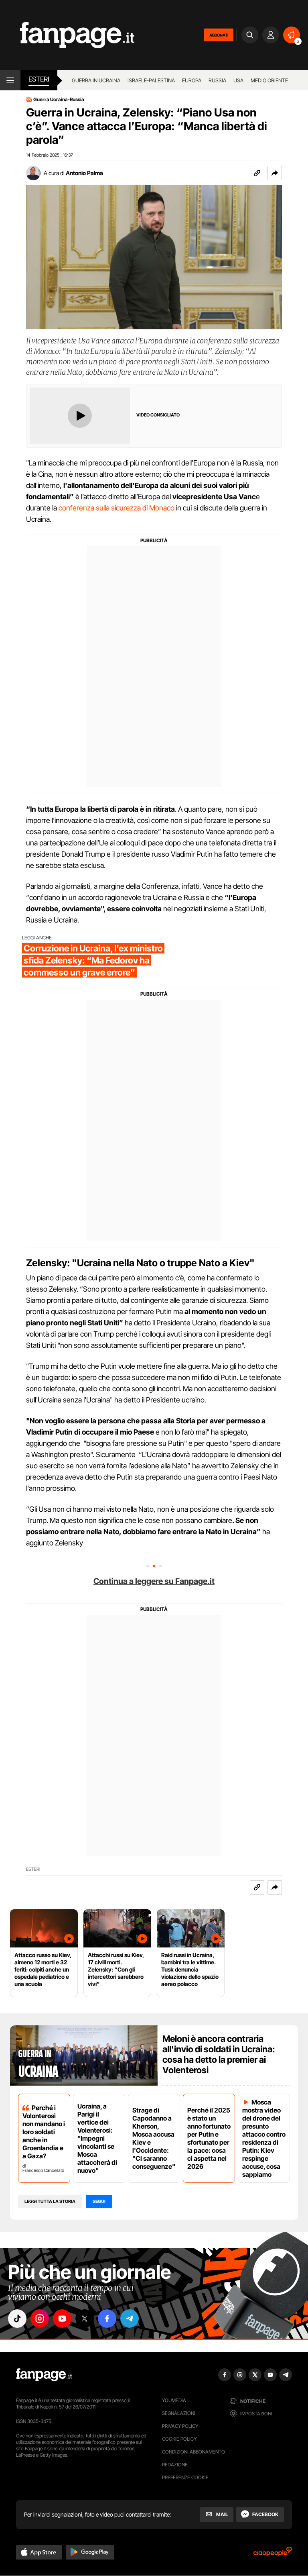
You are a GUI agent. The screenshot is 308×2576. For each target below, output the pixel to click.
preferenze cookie (185, 2477)
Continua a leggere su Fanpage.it (154, 1581)
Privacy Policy (180, 2426)
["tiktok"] (17, 2319)
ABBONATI (219, 35)
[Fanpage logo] (67, 35)
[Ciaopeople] (273, 2554)
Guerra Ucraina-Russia (59, 100)
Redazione (175, 2465)
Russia (217, 80)
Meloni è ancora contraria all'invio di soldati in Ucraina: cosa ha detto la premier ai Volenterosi (219, 2054)
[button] (275, 173)
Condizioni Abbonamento (194, 2452)
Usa (238, 80)
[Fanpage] (44, 2375)
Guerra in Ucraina (96, 80)
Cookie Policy (179, 2439)
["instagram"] (40, 2319)
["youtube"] (62, 2319)
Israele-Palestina (151, 80)
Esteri (39, 79)
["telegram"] (130, 2319)
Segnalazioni (179, 2413)
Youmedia (174, 2400)
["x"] (85, 2319)
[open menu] (10, 80)
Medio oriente (269, 80)
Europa (192, 80)
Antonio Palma (84, 173)
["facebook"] (107, 2319)
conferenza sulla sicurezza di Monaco (117, 508)
